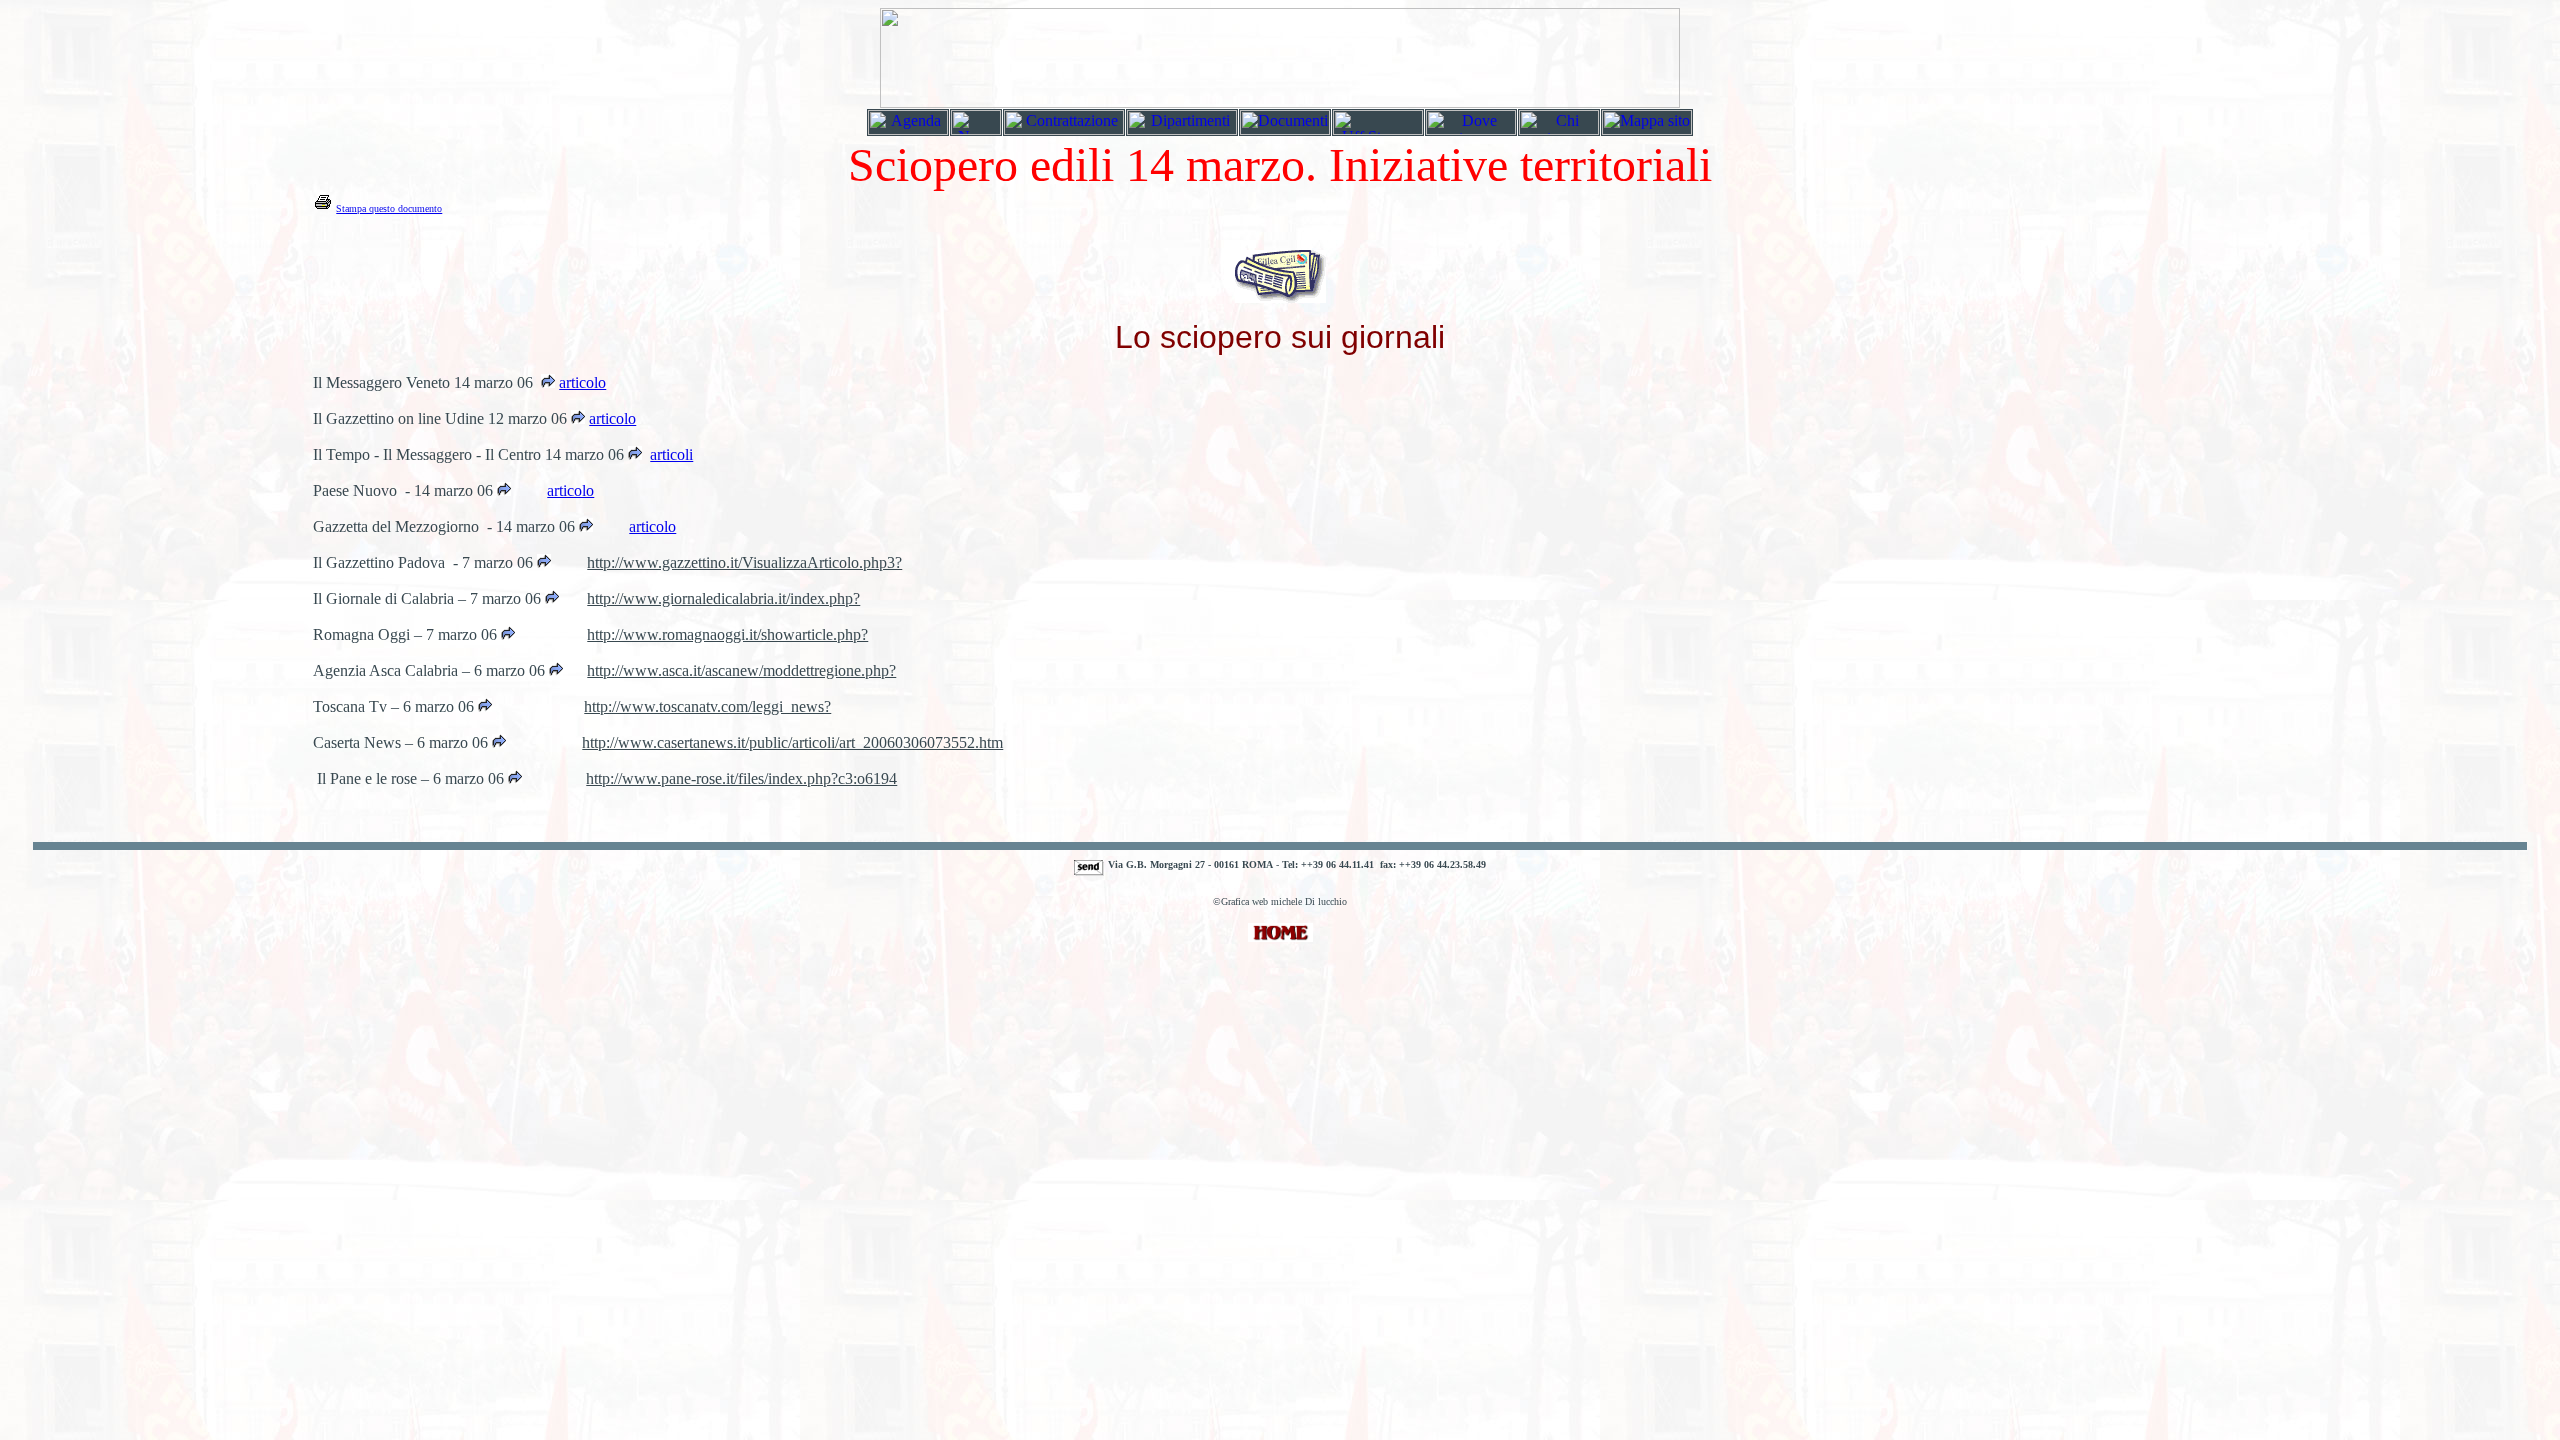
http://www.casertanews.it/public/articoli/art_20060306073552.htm (792, 742)
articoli (671, 454)
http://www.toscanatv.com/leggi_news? (707, 706)
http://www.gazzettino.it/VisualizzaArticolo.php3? (744, 562)
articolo (612, 418)
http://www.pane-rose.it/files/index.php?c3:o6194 (741, 778)
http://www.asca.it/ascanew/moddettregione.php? (741, 670)
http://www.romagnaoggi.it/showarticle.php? (727, 634)
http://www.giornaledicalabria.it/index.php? (723, 598)
